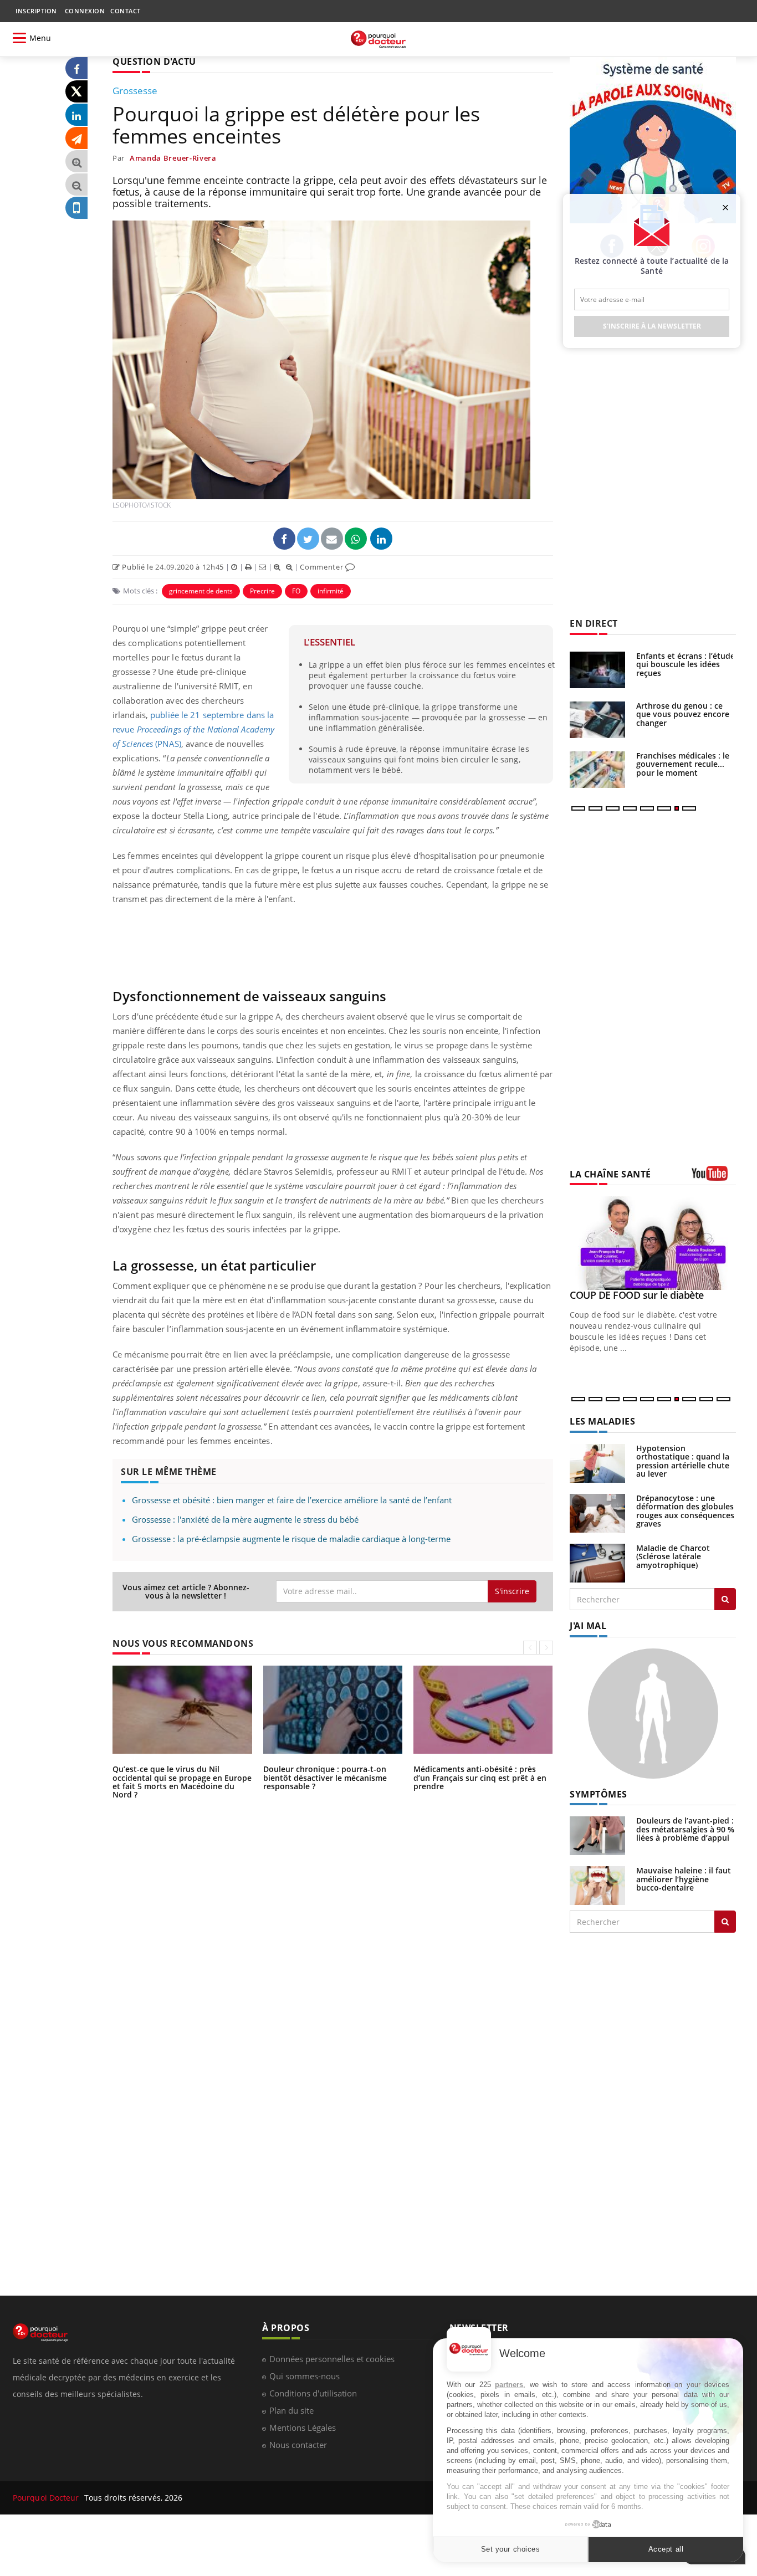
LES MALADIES (602, 1421)
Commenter (323, 567)
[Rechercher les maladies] (725, 1599)
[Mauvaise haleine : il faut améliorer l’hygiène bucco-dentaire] (597, 1885)
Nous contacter (298, 2445)
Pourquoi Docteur (47, 2498)
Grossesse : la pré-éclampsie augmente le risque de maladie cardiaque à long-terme (291, 1539)
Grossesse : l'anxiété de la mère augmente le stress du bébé (245, 1519)
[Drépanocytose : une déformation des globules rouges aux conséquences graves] (597, 1512)
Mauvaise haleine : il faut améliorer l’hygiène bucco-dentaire (684, 1879)
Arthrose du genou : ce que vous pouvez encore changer (683, 714)
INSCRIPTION (36, 11)
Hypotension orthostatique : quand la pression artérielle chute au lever (683, 1461)
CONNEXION (85, 11)
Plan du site (291, 2410)
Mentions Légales (303, 2428)
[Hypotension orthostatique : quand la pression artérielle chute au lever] (597, 1463)
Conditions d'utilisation (313, 2393)
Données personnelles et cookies (332, 2359)
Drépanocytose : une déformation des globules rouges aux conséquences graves (685, 1511)
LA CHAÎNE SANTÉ (610, 1174)
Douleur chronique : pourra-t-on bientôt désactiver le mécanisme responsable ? (325, 1778)
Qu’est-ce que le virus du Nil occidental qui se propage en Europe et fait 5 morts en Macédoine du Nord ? (182, 1782)
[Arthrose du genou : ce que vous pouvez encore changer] (597, 720)
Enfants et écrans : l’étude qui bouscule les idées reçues (686, 664)
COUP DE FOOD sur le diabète (637, 1295)
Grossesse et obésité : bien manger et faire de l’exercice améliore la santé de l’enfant (292, 1500)
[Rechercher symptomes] (725, 1922)
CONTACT (126, 11)
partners (509, 2385)
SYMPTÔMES (599, 1794)
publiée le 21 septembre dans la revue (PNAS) (193, 729)
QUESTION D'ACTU (154, 62)
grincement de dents (201, 591)
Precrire (262, 591)
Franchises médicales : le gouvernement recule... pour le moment (683, 764)
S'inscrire (512, 1591)
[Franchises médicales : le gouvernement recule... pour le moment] (597, 770)
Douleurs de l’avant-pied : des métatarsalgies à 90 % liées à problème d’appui (685, 1829)
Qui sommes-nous (305, 2376)
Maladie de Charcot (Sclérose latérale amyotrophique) (673, 1556)
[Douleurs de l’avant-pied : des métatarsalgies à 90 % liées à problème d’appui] (597, 1835)
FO (296, 591)
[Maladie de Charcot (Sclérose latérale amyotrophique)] (597, 1562)
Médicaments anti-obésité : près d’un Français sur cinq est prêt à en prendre (480, 1778)
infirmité (331, 591)
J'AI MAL (588, 1626)
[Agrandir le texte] (76, 162)
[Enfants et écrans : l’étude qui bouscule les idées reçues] (597, 670)
